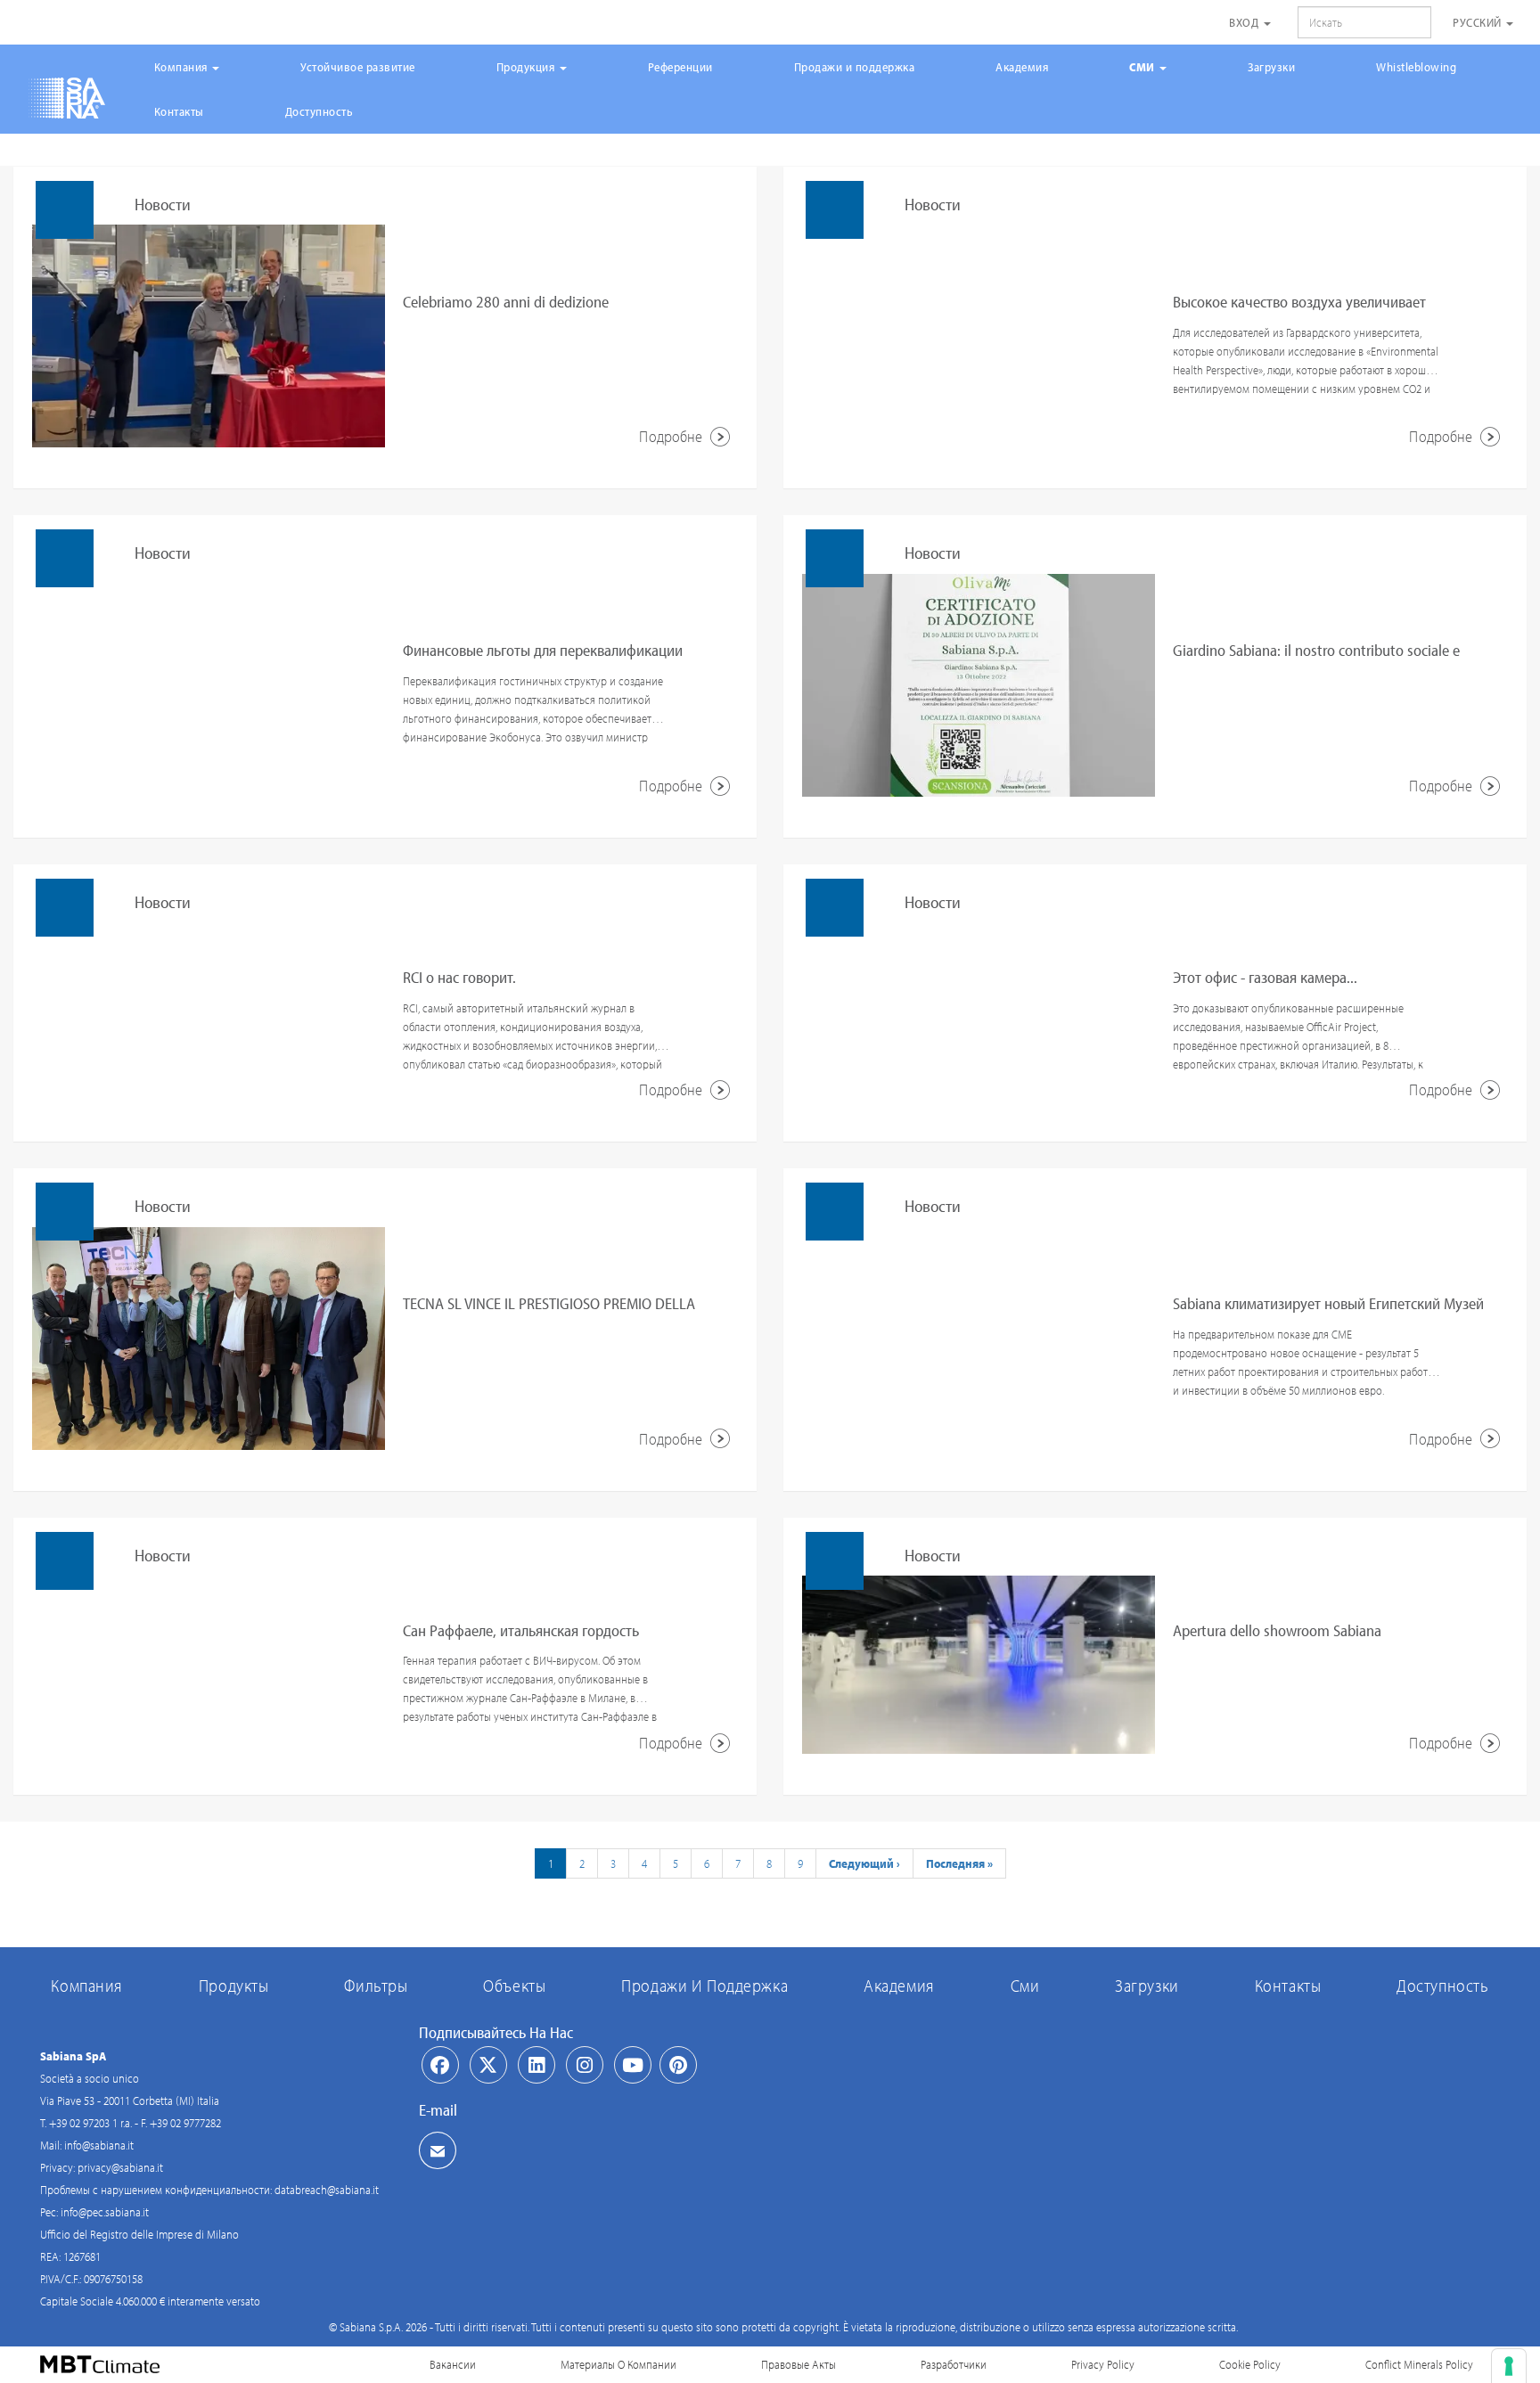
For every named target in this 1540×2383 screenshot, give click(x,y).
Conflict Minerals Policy (1419, 2364)
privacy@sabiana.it (120, 2167)
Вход (1245, 22)
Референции (680, 67)
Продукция (527, 67)
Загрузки (1271, 67)
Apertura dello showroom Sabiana (1277, 1630)
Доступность (319, 111)
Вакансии (453, 2364)
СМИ (1143, 67)
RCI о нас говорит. (459, 977)
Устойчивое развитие (358, 67)
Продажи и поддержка (855, 67)
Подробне (672, 436)
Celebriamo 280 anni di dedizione (506, 302)
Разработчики (954, 2364)
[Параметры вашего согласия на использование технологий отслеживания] (1509, 2366)
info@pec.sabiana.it (105, 2212)
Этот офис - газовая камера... (1265, 977)
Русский (1479, 22)
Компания (183, 67)
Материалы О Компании (618, 2364)
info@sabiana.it (99, 2145)
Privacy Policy (1103, 2364)
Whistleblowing (1416, 67)
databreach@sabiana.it (327, 2190)
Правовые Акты (799, 2364)
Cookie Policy (1250, 2364)
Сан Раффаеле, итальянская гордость (521, 1630)
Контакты (179, 111)
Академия (1022, 67)
